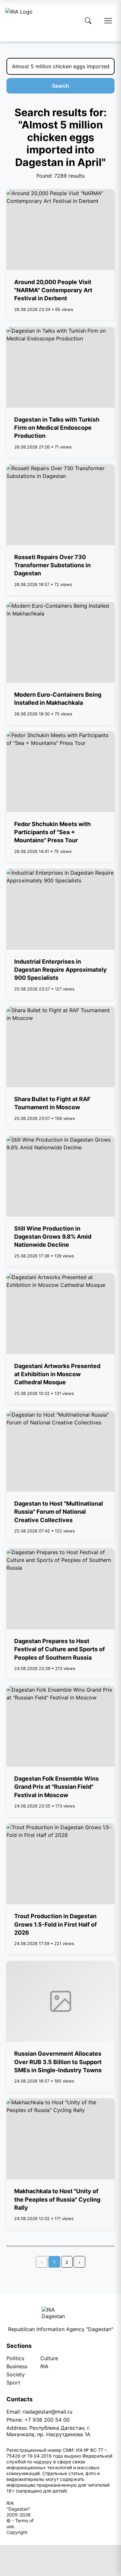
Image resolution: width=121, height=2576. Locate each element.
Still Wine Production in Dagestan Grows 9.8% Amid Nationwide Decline (53, 1237)
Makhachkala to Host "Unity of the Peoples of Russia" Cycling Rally (57, 2199)
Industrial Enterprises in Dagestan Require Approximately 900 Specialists (60, 970)
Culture (49, 2358)
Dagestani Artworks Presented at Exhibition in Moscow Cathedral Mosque (57, 1374)
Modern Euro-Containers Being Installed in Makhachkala (58, 699)
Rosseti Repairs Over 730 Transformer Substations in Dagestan (52, 565)
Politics (15, 2358)
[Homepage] (19, 21)
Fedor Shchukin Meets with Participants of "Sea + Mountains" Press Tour (52, 832)
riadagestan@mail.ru (47, 2412)
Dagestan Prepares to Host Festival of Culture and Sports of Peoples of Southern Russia (60, 1649)
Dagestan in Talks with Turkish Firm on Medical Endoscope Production (57, 428)
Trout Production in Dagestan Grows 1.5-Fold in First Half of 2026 (55, 1924)
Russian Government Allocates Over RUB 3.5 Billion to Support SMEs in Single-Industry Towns (58, 2062)
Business (17, 2366)
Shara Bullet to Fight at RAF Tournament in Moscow (52, 1103)
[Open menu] (108, 21)
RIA (44, 2366)
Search (60, 86)
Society (16, 2374)
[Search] (88, 21)
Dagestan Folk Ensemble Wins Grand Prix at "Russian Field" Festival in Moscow (56, 1787)
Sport (13, 2383)
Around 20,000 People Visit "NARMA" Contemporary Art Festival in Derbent (53, 290)
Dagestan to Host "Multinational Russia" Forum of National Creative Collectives (59, 1512)
